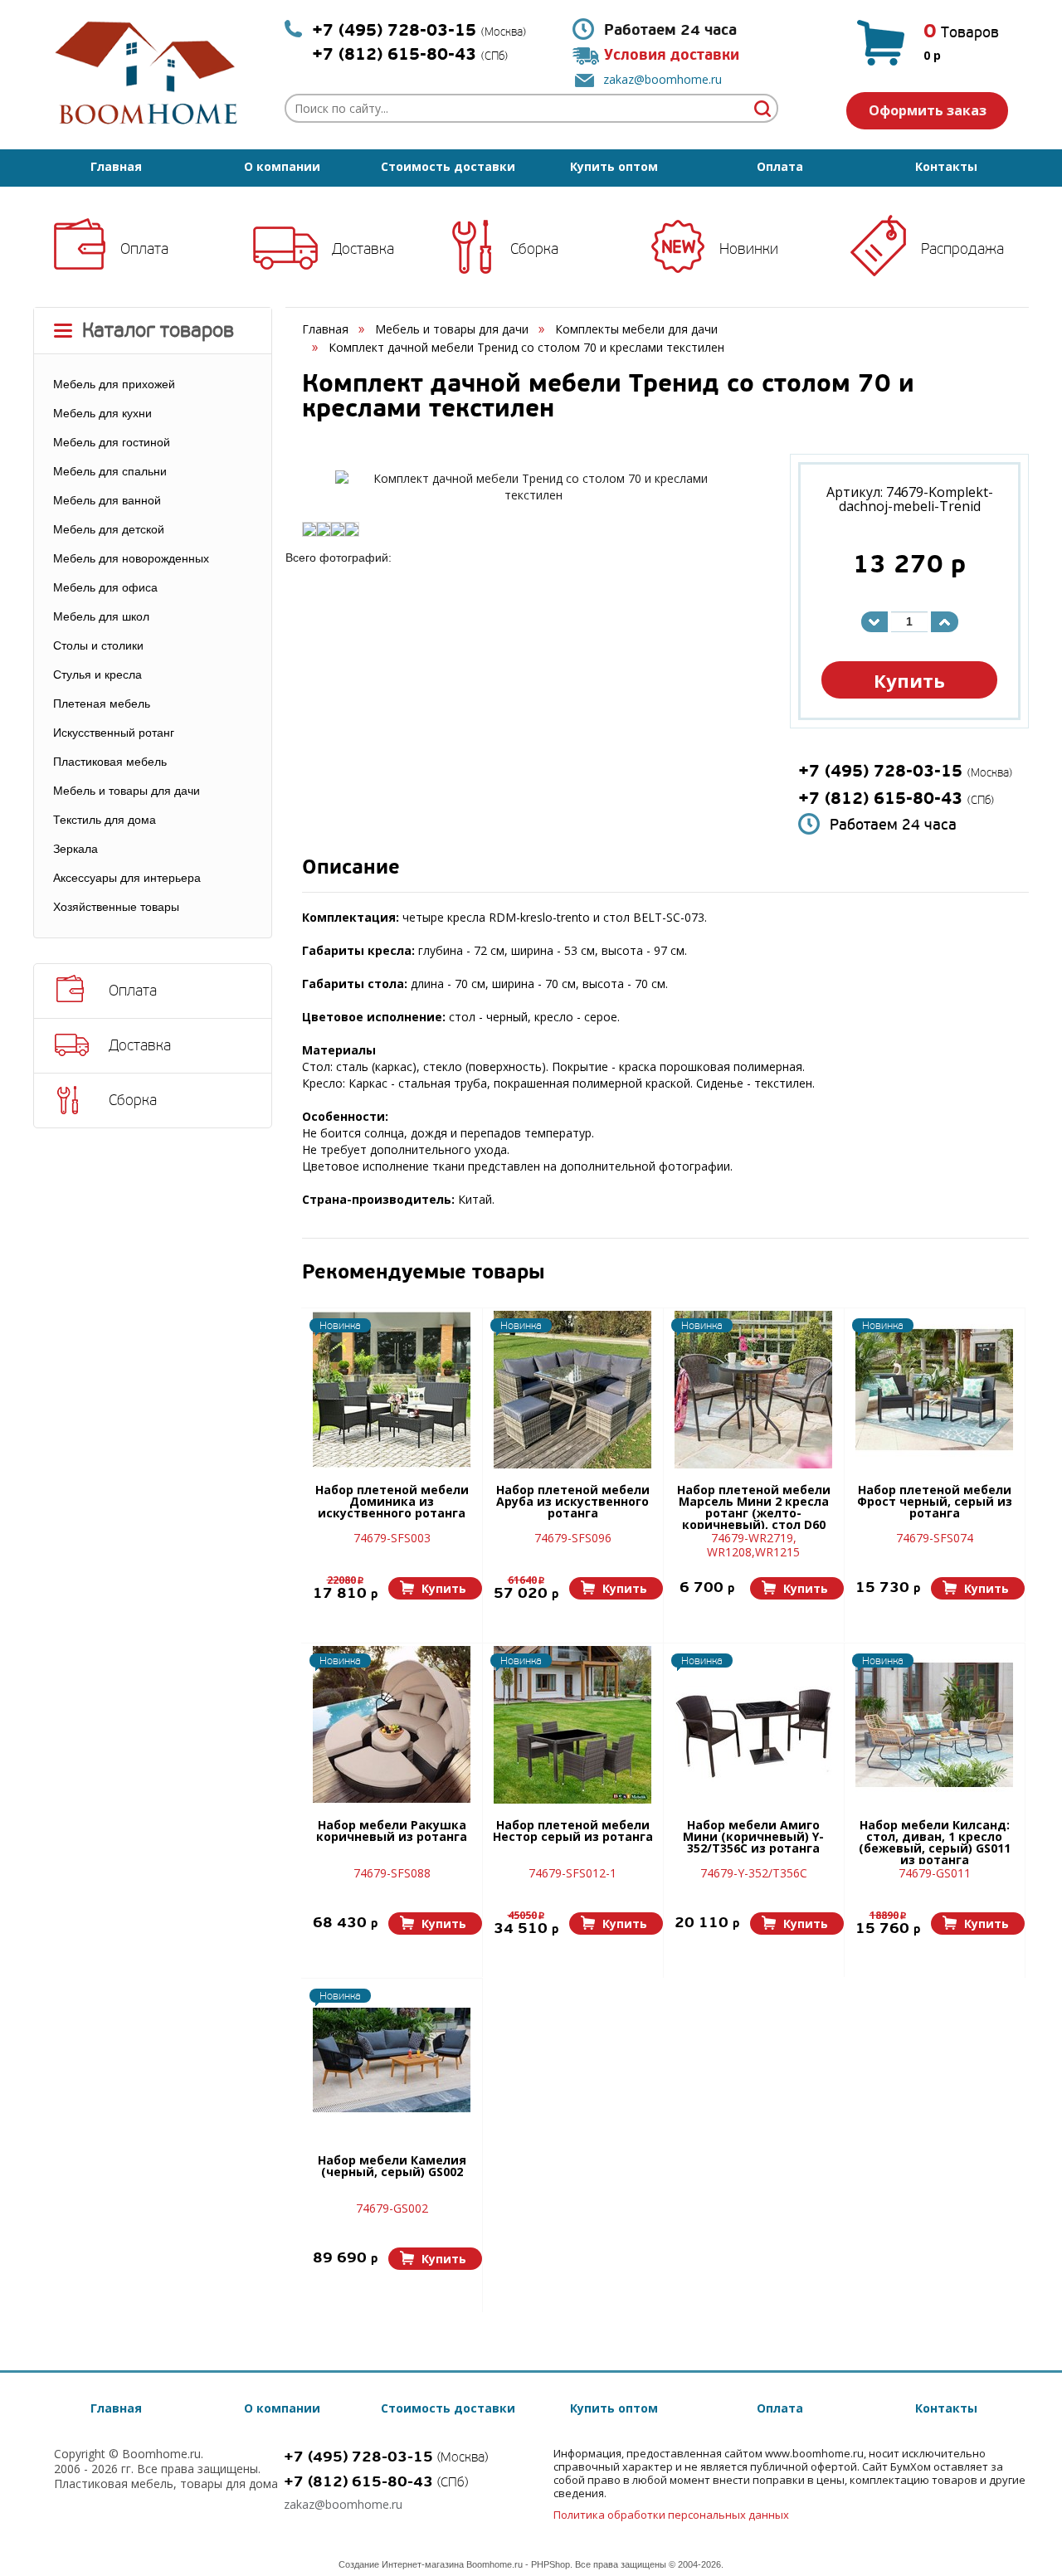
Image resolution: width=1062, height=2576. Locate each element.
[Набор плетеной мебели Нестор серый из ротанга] (572, 1725)
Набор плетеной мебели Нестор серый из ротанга (573, 1832)
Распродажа (962, 249)
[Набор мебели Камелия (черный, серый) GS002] (392, 2060)
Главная (116, 166)
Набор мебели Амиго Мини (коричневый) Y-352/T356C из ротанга (753, 1838)
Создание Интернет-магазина (401, 2564)
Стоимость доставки (448, 166)
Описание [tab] (351, 869)
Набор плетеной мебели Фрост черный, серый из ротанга (935, 1502)
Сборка (534, 249)
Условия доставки (672, 55)
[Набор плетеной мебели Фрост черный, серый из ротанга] (934, 1390)
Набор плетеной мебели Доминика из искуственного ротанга (392, 1502)
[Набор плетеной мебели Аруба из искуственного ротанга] (572, 1390)
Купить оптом (614, 166)
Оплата (780, 166)
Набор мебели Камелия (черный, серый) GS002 (392, 2167)
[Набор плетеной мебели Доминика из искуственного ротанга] (392, 1390)
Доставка (363, 249)
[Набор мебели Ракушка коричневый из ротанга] (392, 1725)
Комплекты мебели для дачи (636, 329)
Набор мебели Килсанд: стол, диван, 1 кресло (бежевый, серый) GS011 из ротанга (935, 1842)
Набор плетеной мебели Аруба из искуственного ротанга (573, 1502)
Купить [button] (909, 680)
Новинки (749, 249)
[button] (435, 1588)
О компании (282, 166)
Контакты (946, 166)
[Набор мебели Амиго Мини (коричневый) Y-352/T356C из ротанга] (753, 1725)
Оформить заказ (928, 110)
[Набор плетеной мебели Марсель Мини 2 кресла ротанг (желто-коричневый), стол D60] (753, 1390)
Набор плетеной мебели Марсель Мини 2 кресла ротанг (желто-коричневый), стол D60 (754, 1507)
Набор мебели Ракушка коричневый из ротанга (392, 1832)
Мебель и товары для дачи (452, 329)
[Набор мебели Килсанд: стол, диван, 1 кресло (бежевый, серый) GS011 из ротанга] (934, 1725)
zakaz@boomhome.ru (663, 79)
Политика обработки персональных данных (671, 2515)
